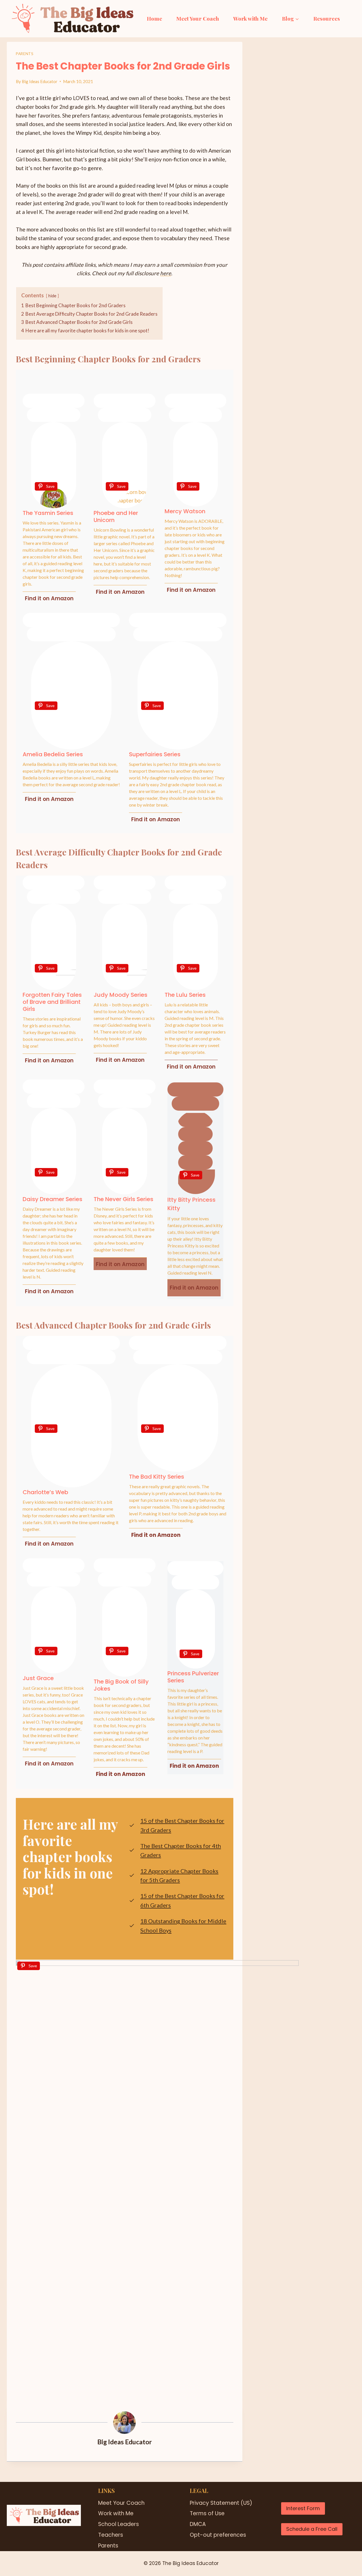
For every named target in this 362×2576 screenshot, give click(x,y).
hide (52, 296)
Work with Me (250, 18)
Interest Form (303, 2508)
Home (154, 18)
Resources (327, 18)
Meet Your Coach (198, 18)
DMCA (198, 2524)
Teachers (111, 2535)
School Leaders (118, 2524)
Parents (25, 54)
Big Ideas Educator (40, 81)
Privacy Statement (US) (221, 2503)
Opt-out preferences (218, 2535)
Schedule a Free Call (312, 2529)
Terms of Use (207, 2513)
